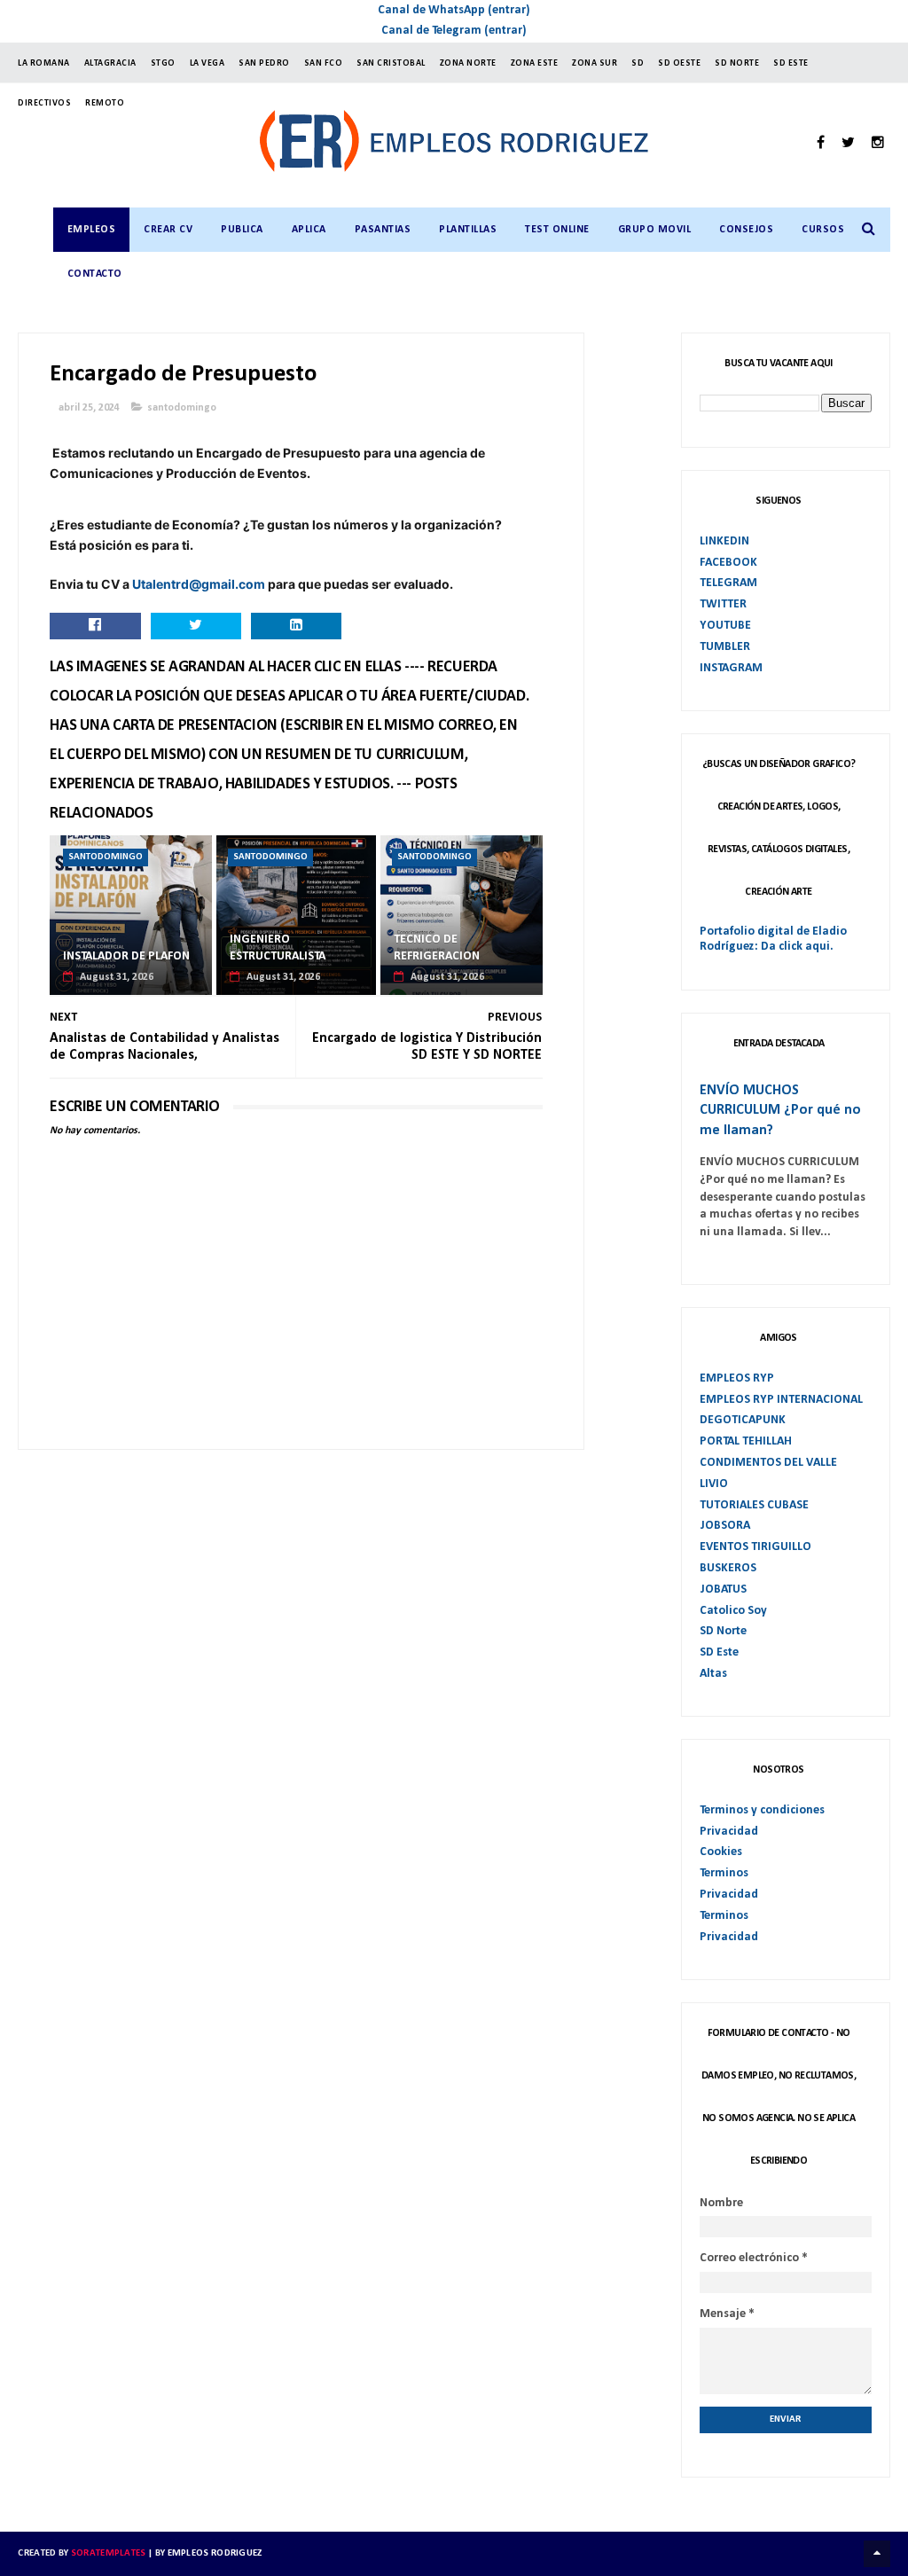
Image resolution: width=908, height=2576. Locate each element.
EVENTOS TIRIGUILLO (755, 1547)
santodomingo (182, 408)
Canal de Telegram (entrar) (454, 31)
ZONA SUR (595, 63)
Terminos (724, 1873)
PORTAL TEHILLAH (746, 1441)
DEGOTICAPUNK (743, 1420)
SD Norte (723, 1631)
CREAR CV (168, 230)
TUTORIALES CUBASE (754, 1505)
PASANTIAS (383, 230)
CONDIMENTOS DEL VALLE (768, 1463)
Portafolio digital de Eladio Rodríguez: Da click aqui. (773, 939)
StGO (163, 63)
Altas (713, 1674)
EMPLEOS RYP (737, 1378)
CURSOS (823, 230)
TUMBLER (725, 647)
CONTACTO (95, 274)
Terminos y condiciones (762, 1810)
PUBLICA (242, 230)
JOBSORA (725, 1526)
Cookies (721, 1852)
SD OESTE (679, 63)
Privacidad (729, 1832)
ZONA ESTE (535, 63)
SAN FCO (324, 63)
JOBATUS (723, 1589)
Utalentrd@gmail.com (199, 584)
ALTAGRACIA (110, 63)
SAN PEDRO (264, 63)
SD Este (719, 1652)
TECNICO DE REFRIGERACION (437, 948)
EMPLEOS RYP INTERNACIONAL (781, 1400)
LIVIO (714, 1484)
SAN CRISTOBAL (391, 63)
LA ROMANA (44, 63)
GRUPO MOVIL (655, 230)
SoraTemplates (109, 2553)
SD (638, 63)
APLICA (309, 230)
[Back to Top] (877, 2554)
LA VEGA (207, 63)
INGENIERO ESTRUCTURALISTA (278, 948)
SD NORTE (737, 63)
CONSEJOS (746, 230)
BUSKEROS (728, 1568)
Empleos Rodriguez (215, 2553)
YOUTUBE (725, 626)
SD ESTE (791, 63)
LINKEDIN (724, 541)
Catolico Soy (733, 1611)
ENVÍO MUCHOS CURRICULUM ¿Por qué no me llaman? (780, 1111)
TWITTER (723, 604)
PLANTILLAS (468, 230)
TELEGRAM (728, 583)
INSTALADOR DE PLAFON (126, 956)
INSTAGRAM (731, 668)
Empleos (92, 230)
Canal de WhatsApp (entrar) (454, 10)
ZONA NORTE (468, 63)
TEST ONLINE (557, 230)
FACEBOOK (728, 563)
